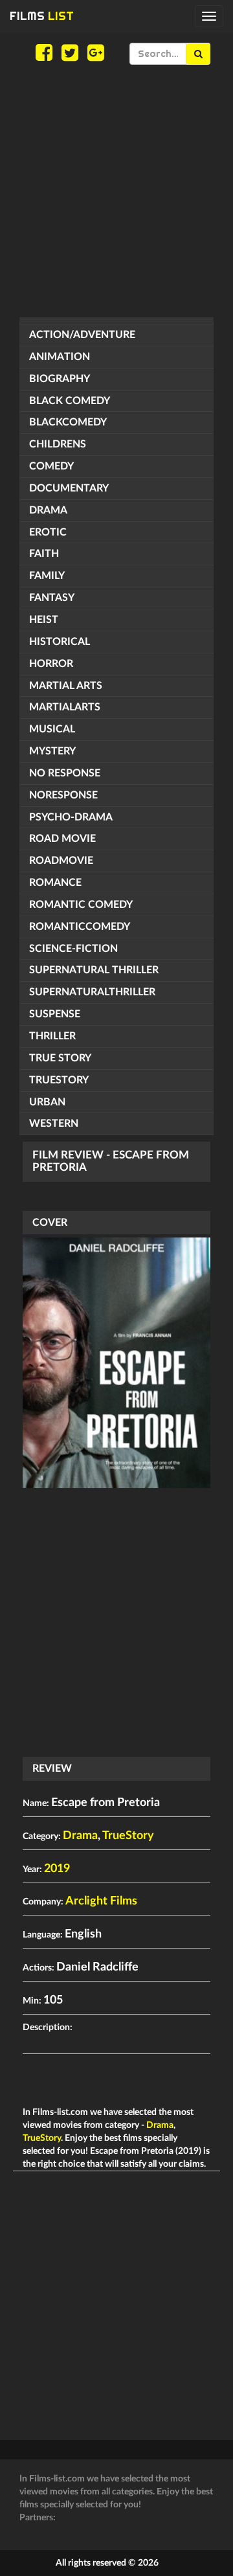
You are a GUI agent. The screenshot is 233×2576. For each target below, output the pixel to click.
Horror (51, 664)
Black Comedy (70, 401)
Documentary (69, 488)
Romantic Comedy (81, 905)
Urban (47, 1102)
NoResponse (63, 795)
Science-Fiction (73, 949)
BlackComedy (68, 422)
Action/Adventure (82, 335)
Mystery (52, 751)
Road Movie (62, 839)
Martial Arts (66, 686)
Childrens (58, 444)
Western (54, 1124)
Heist (44, 620)
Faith (44, 554)
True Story (60, 1058)
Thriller (52, 1036)
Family (47, 576)
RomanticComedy (80, 927)
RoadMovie (61, 861)
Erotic (48, 532)
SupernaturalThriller (92, 992)
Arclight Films (101, 1901)
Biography (60, 379)
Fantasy (52, 598)
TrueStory (59, 1080)
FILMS (42, 16)
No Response (65, 773)
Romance (55, 883)
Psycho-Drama (71, 817)
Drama (48, 510)
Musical (52, 729)
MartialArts (65, 707)
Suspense (55, 1014)
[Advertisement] (116, 191)
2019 (57, 1869)
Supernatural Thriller (94, 970)
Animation (60, 357)
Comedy (51, 466)
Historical (60, 642)
